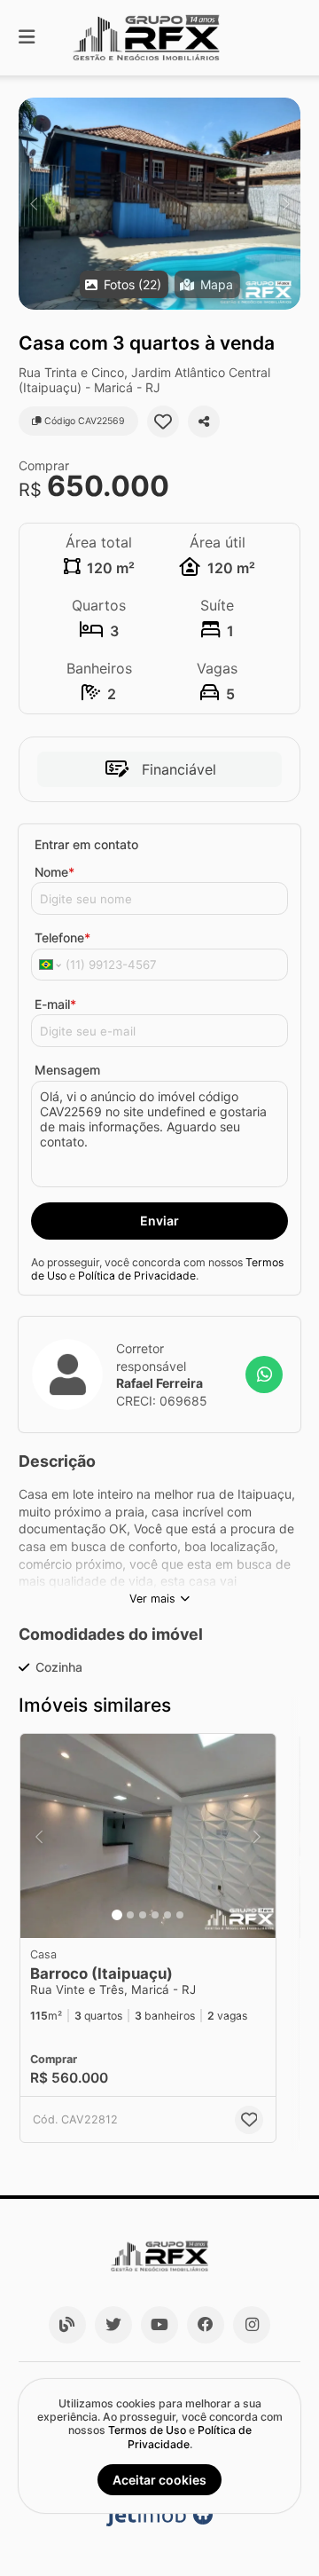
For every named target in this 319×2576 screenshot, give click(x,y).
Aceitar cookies (159, 2480)
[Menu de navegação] (27, 38)
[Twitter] (113, 2325)
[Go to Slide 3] (143, 1915)
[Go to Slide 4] (155, 1915)
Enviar (159, 1221)
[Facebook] (206, 2325)
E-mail (55, 1004)
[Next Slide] (286, 204)
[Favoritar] (163, 421)
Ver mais (152, 1599)
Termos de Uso (147, 2430)
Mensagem (67, 1070)
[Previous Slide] (33, 204)
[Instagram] (252, 2325)
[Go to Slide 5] (167, 1915)
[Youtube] (159, 2325)
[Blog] (67, 2325)
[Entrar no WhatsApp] (264, 1375)
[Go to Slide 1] (117, 1915)
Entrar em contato (86, 844)
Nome (54, 872)
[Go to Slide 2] (130, 1915)
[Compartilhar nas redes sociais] (204, 421)
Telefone (62, 937)
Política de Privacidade (137, 1276)
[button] (159, 204)
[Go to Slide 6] (180, 1915)
